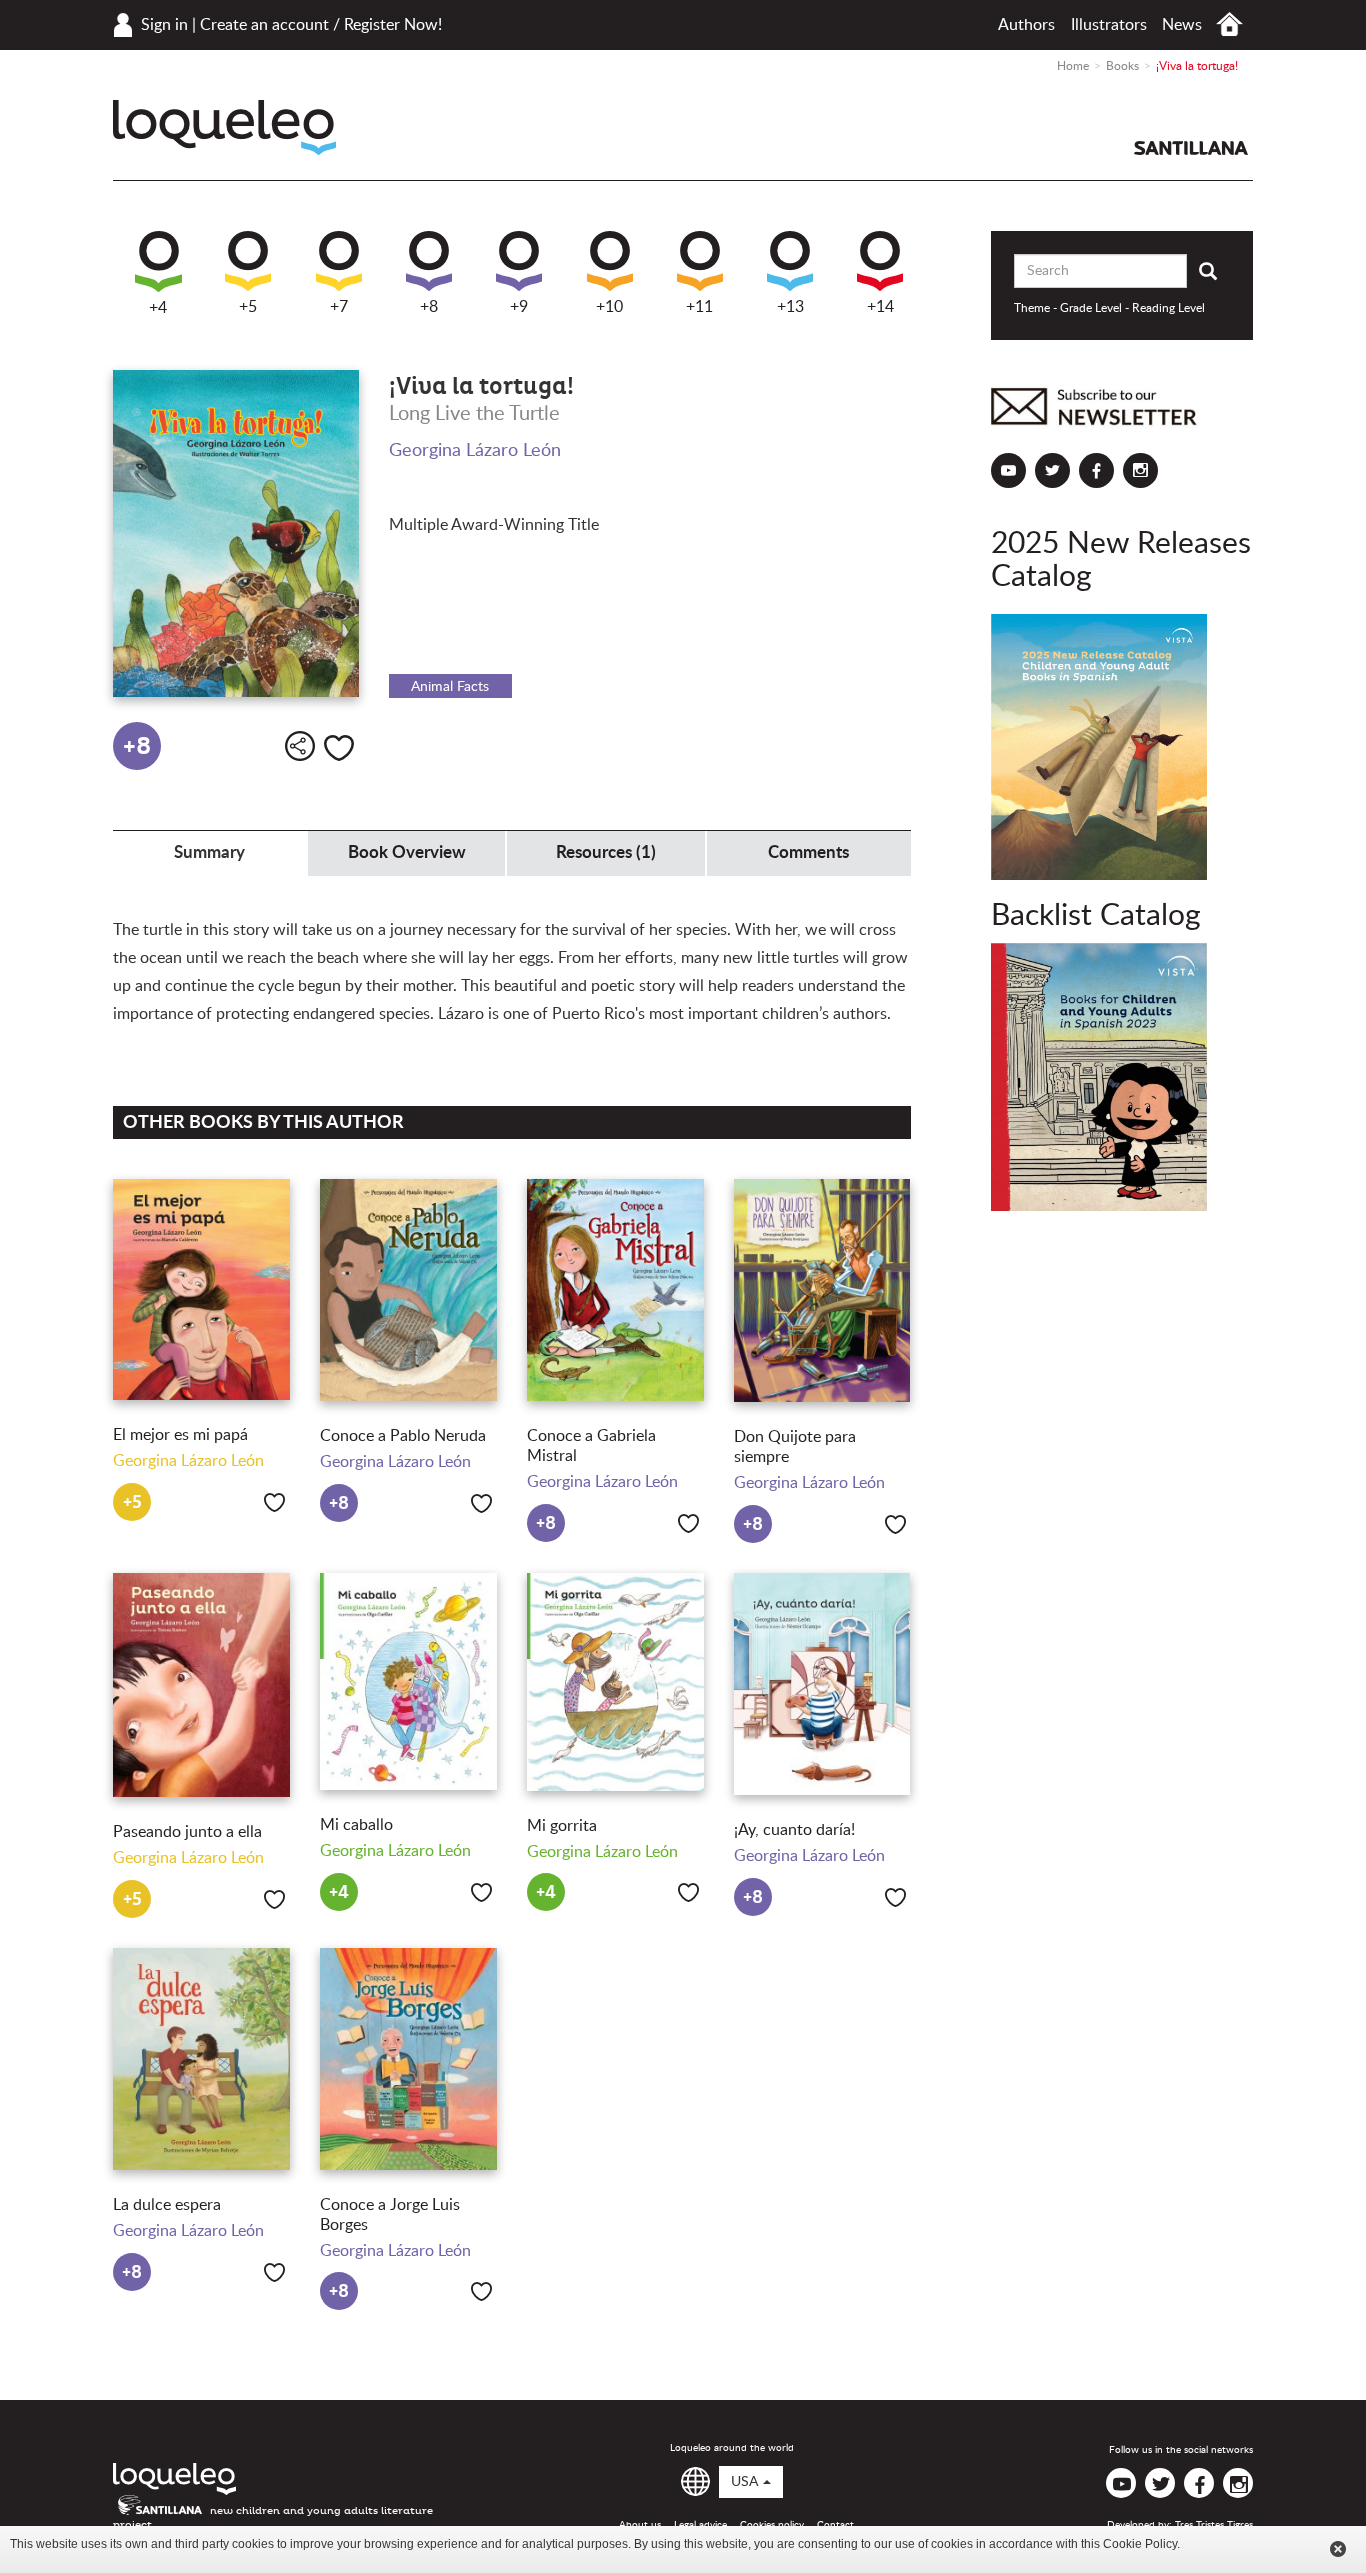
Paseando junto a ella (187, 1832)
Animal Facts (450, 687)
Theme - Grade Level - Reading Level (1109, 308)
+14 (880, 307)
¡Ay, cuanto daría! (794, 1830)
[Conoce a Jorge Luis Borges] (408, 2059)
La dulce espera (167, 2205)
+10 (609, 307)
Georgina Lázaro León (475, 451)
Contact (835, 2525)
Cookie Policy (1140, 2544)
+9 (519, 307)
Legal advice (700, 2525)
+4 (158, 308)
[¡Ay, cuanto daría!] (822, 1684)
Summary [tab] (209, 852)
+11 (699, 307)
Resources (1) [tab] (606, 852)
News (1182, 25)
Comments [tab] (808, 852)
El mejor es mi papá (180, 1435)
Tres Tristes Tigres (1214, 2525)
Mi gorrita (562, 1826)
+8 (429, 307)
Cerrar (1338, 2549)
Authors (1026, 25)
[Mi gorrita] (615, 1682)
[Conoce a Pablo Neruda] (408, 1290)
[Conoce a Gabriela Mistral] (615, 1290)
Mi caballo (356, 1825)
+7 (339, 307)
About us (640, 2525)
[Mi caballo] (408, 1681)
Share (300, 746)
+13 (790, 307)
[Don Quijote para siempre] (822, 1290)
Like (339, 748)
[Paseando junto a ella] (201, 1685)
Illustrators (1109, 25)
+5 (248, 307)
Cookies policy (772, 2525)
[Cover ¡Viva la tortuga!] (236, 534)
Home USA (1229, 24)
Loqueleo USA (224, 127)
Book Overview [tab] (407, 852)
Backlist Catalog (1096, 916)
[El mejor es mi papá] (201, 1289)
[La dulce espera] (201, 2059)
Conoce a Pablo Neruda (403, 1436)
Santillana (1191, 148)
